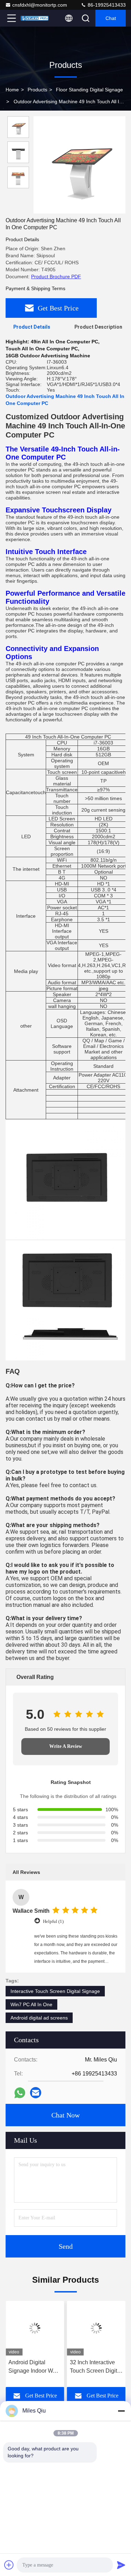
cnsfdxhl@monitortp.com (40, 5)
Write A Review (66, 1746)
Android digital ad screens (39, 2018)
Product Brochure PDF (56, 276)
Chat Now (65, 2115)
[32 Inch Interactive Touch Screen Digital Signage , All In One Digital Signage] (96, 2328)
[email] (36, 2093)
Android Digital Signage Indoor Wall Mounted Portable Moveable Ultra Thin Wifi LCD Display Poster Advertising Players (34, 2367)
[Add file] (9, 2565)
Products (37, 90)
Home (12, 90)
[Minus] (121, 2411)
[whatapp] (20, 2093)
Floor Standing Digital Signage (89, 90)
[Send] (121, 2565)
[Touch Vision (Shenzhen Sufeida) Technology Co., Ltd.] (35, 18)
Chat (111, 18)
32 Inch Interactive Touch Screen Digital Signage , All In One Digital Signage (96, 2367)
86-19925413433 (106, 5)
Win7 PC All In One (31, 2004)
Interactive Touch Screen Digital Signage (55, 1991)
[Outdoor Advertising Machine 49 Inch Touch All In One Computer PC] (79, 165)
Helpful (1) (53, 1921)
